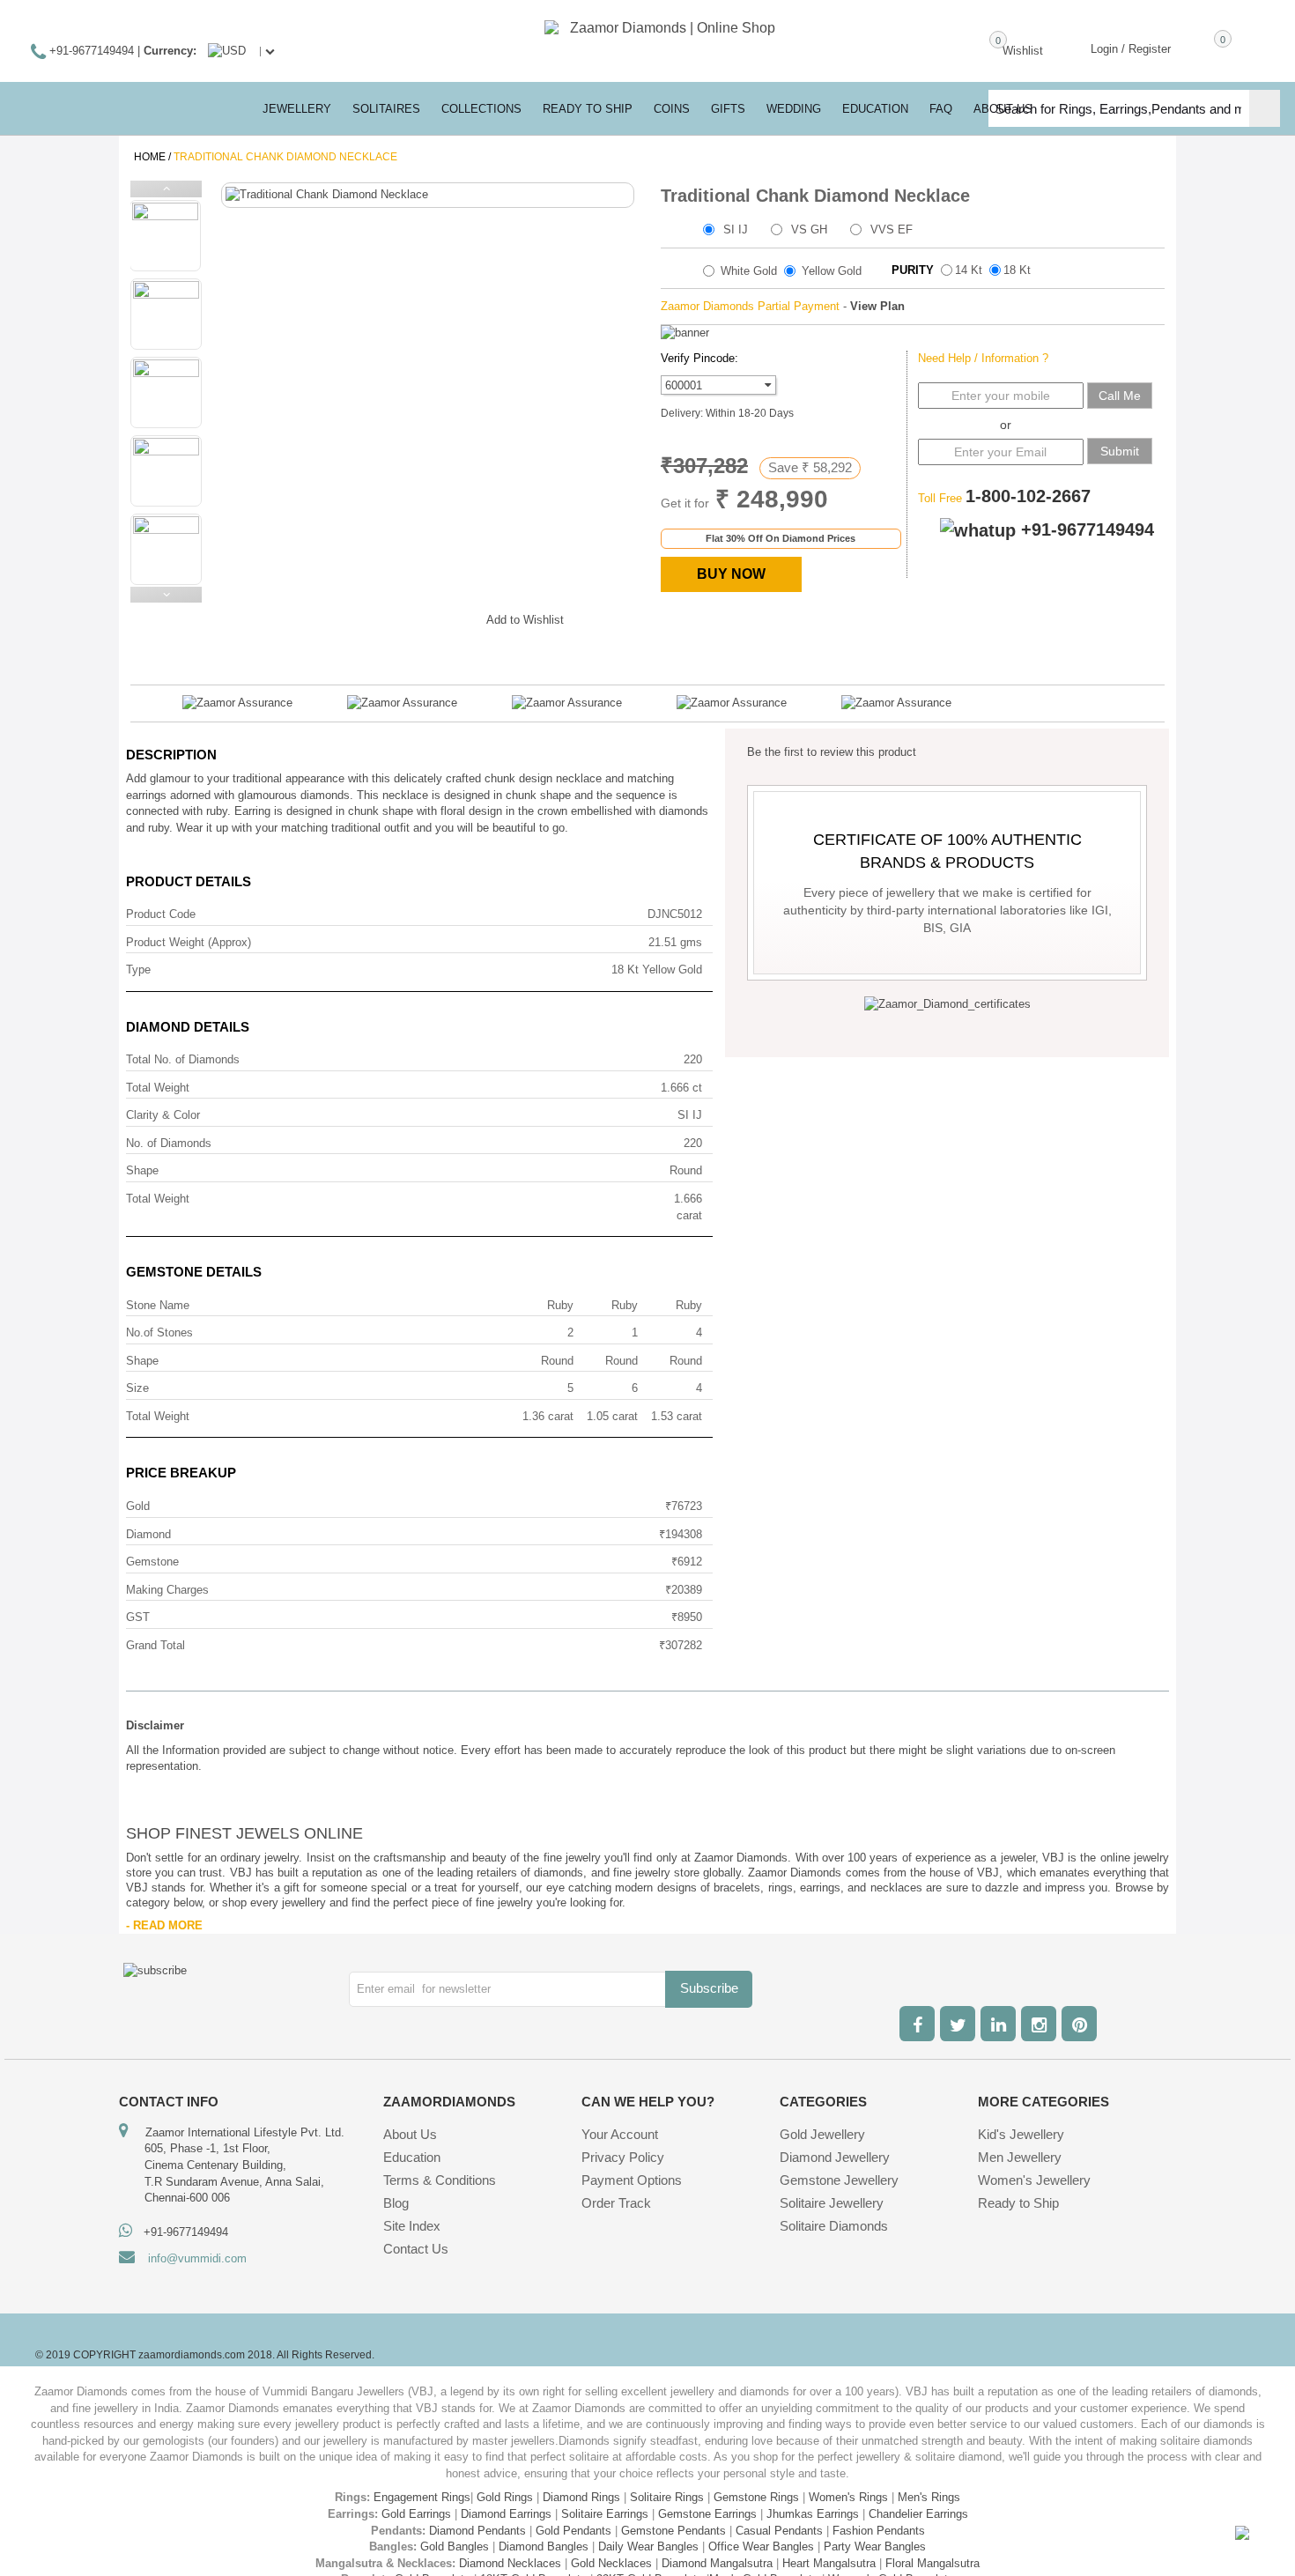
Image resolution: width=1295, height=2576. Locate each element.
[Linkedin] (998, 2024)
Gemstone (152, 1562)
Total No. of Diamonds (183, 1059)
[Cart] (1197, 48)
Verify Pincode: (699, 358)
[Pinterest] (1079, 2024)
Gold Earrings (416, 2514)
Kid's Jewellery (1021, 2134)
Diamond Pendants (477, 2531)
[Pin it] (455, 617)
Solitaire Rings (667, 2497)
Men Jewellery (1020, 2157)
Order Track (616, 2203)
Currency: (170, 51)
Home (150, 157)
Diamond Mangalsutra (717, 2563)
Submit (1120, 451)
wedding (794, 109)
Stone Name (158, 1305)
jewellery (297, 109)
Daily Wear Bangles (648, 2546)
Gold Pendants (573, 2531)
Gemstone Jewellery (839, 2180)
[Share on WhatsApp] (420, 617)
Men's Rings (929, 2497)
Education (412, 2157)
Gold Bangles (455, 2546)
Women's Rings (848, 2497)
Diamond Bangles (544, 2546)
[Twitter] (958, 2024)
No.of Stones (159, 1332)
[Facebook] (917, 2024)
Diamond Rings (581, 2497)
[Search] (1265, 108)
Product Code (161, 914)
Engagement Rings (422, 2497)
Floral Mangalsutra (932, 2563)
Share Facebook (350, 617)
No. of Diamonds (169, 1143)
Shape (142, 1170)
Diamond (148, 1534)
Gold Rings (505, 2497)
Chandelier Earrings (918, 2514)
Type (138, 970)
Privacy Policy (623, 2157)
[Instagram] (1039, 2024)
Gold (138, 1506)
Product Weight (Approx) (189, 942)
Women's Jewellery (1034, 2180)
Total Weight (158, 1088)
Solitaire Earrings (605, 2514)
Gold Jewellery (822, 2134)
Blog (396, 2203)
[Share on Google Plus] (385, 617)
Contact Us (416, 2249)
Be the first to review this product (832, 752)
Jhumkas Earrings (813, 2514)
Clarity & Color (163, 1115)
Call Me (1120, 396)
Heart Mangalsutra (829, 2563)
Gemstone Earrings (707, 2514)
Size (137, 1388)
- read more (164, 1925)
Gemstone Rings (756, 2497)
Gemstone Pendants (673, 2531)
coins (672, 109)
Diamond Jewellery (835, 2157)
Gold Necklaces (611, 2563)
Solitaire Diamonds (834, 2226)
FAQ (941, 109)
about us (1003, 109)
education (875, 109)
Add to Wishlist (525, 620)
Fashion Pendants (879, 2531)
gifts (728, 109)
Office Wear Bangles (761, 2546)
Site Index (412, 2226)
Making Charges (167, 1590)
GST (138, 1617)
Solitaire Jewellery (832, 2203)
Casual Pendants (779, 2531)
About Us (410, 2134)
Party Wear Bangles (875, 2546)
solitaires (386, 109)
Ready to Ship (588, 109)
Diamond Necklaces (510, 2563)
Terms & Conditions (440, 2180)
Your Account (620, 2134)
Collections (481, 109)
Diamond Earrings (506, 2514)
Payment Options (632, 2180)
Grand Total (155, 1645)
